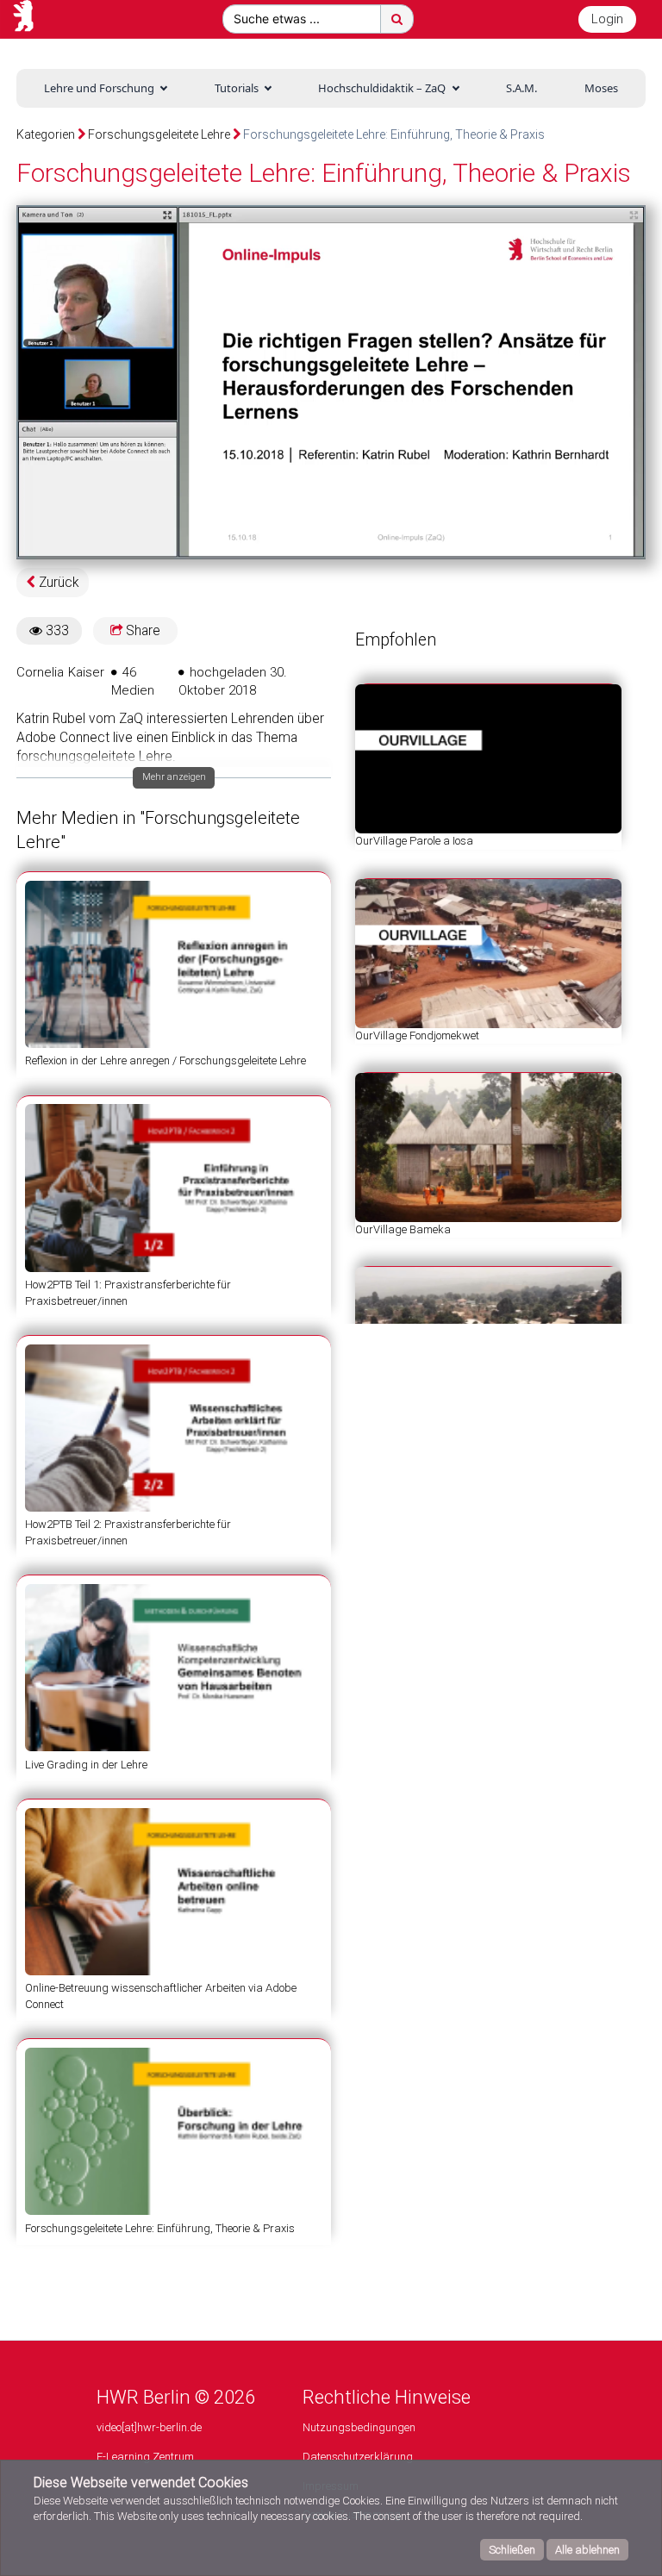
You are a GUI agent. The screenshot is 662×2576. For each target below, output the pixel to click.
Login (607, 19)
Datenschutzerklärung (358, 2457)
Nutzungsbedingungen (359, 2427)
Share (141, 631)
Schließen (512, 2550)
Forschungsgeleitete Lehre (159, 134)
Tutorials (237, 88)
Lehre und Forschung (99, 88)
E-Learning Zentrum (145, 2457)
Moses (601, 88)
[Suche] (397, 19)
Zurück (57, 583)
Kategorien (46, 134)
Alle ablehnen (587, 2550)
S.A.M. (521, 88)
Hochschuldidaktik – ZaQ (382, 88)
